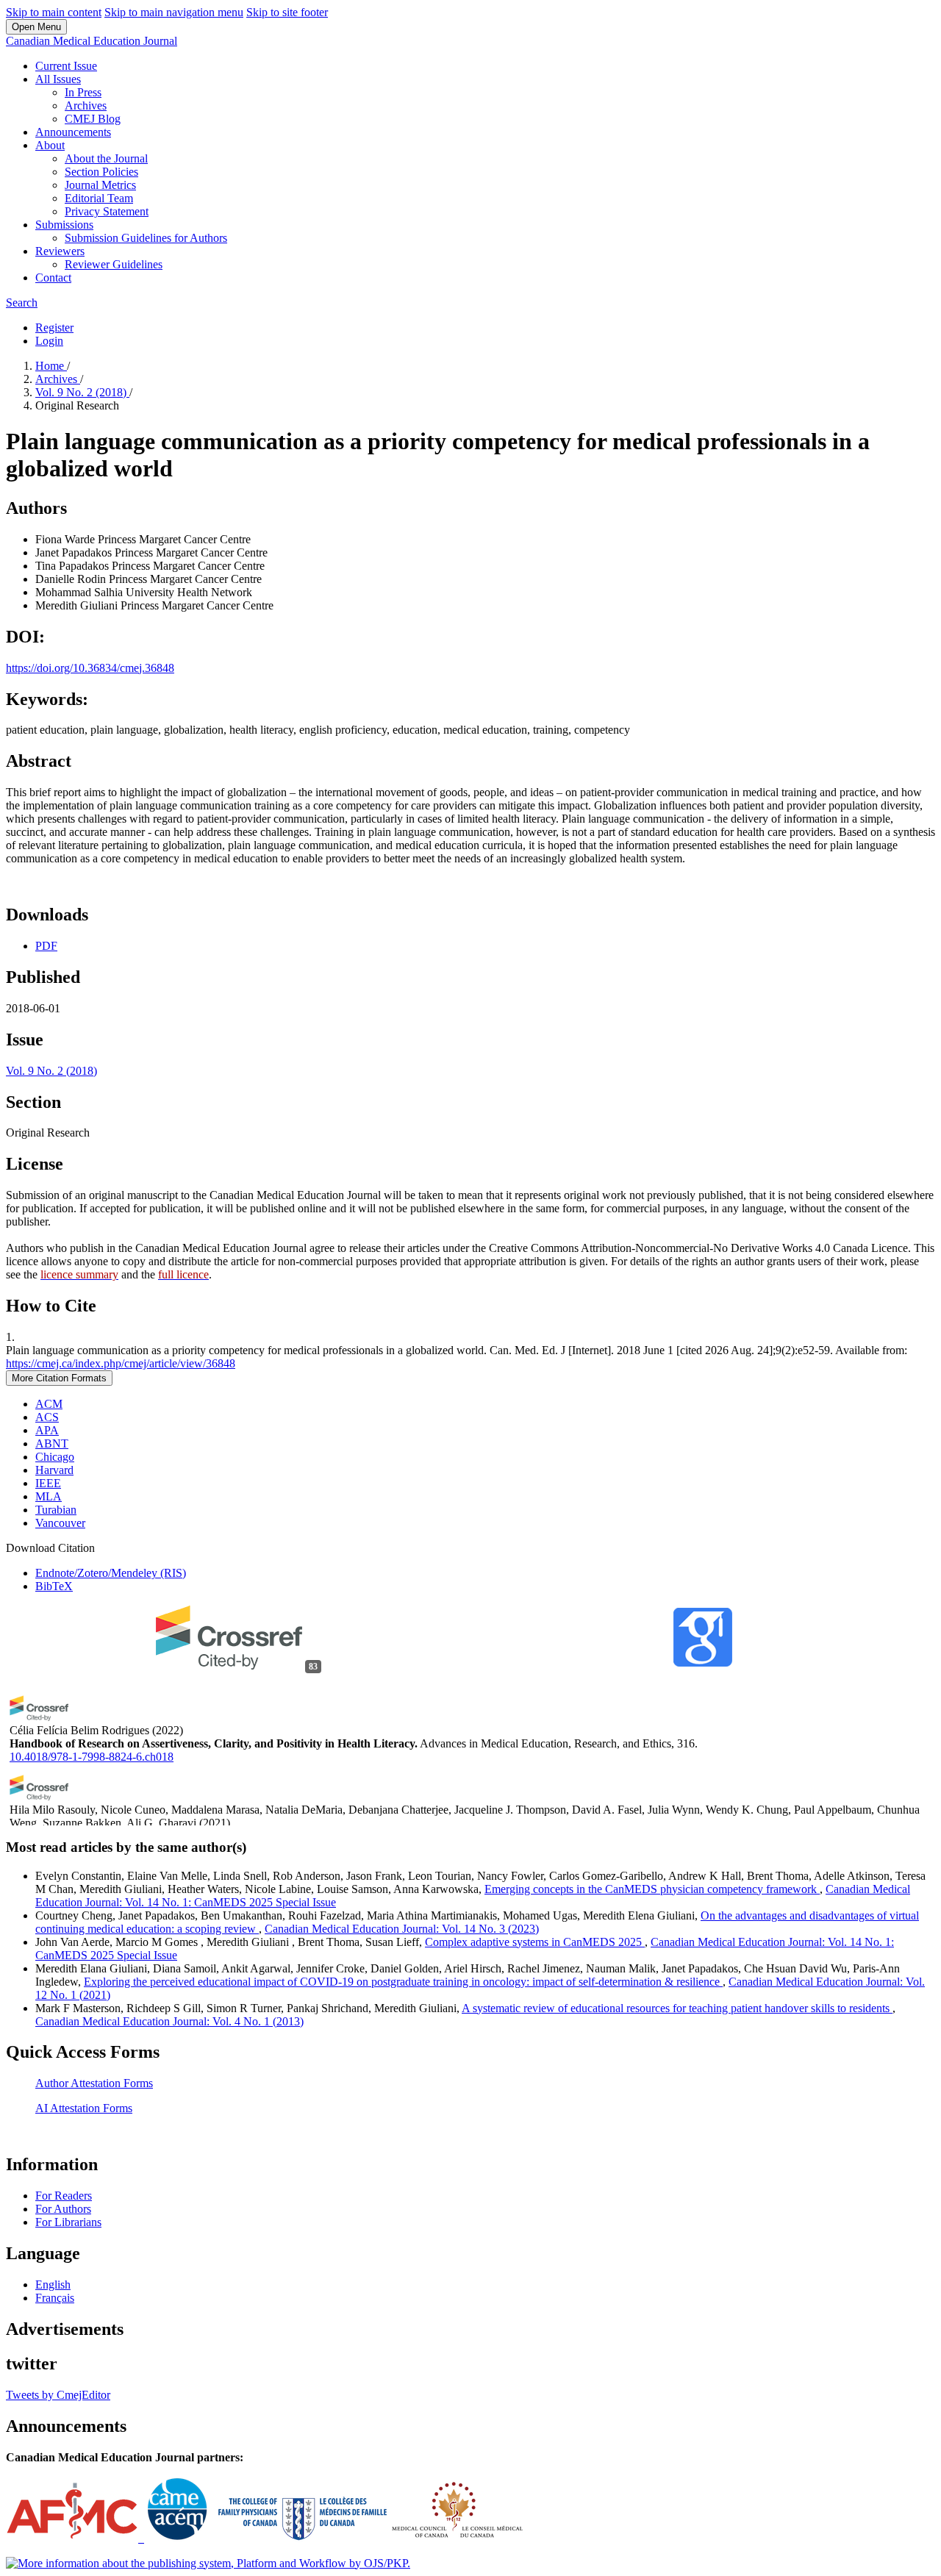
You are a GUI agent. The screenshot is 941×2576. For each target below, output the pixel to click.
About (50, 145)
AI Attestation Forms (84, 2108)
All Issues (58, 79)
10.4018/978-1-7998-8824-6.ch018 (92, 1757)
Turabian (56, 1510)
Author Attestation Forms (94, 2083)
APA (47, 1430)
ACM (49, 1404)
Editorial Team (99, 198)
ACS (47, 1417)
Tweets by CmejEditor (58, 2395)
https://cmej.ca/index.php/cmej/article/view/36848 (121, 1363)
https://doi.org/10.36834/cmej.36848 (90, 668)
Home (51, 366)
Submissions (64, 225)
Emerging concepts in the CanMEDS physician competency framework (652, 1889)
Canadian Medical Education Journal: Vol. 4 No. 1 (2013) (169, 2021)
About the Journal (106, 158)
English (53, 2285)
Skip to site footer (287, 12)
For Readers (64, 2196)
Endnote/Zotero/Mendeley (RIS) (111, 1573)
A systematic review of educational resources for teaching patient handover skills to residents (677, 2008)
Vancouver (60, 1523)
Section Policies (101, 172)
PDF (46, 946)
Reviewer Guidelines (114, 264)
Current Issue (66, 66)
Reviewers (60, 251)
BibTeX (54, 1586)
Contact (53, 278)
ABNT (52, 1443)
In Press (83, 92)
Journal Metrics (100, 185)
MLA (49, 1496)
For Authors (63, 2209)
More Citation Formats (59, 1378)
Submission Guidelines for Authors (146, 238)
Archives (86, 105)
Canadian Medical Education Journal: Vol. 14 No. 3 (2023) (402, 1929)
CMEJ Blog (93, 119)
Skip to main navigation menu (174, 12)
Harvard (54, 1470)
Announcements (73, 132)
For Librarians (68, 2222)
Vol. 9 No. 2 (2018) (82, 392)
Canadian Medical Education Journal (92, 41)
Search (22, 303)
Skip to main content (54, 12)
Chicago (55, 1457)
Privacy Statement (107, 211)
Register (54, 328)
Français (55, 2298)
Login (49, 341)
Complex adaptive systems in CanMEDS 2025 (535, 1942)
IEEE (48, 1483)
